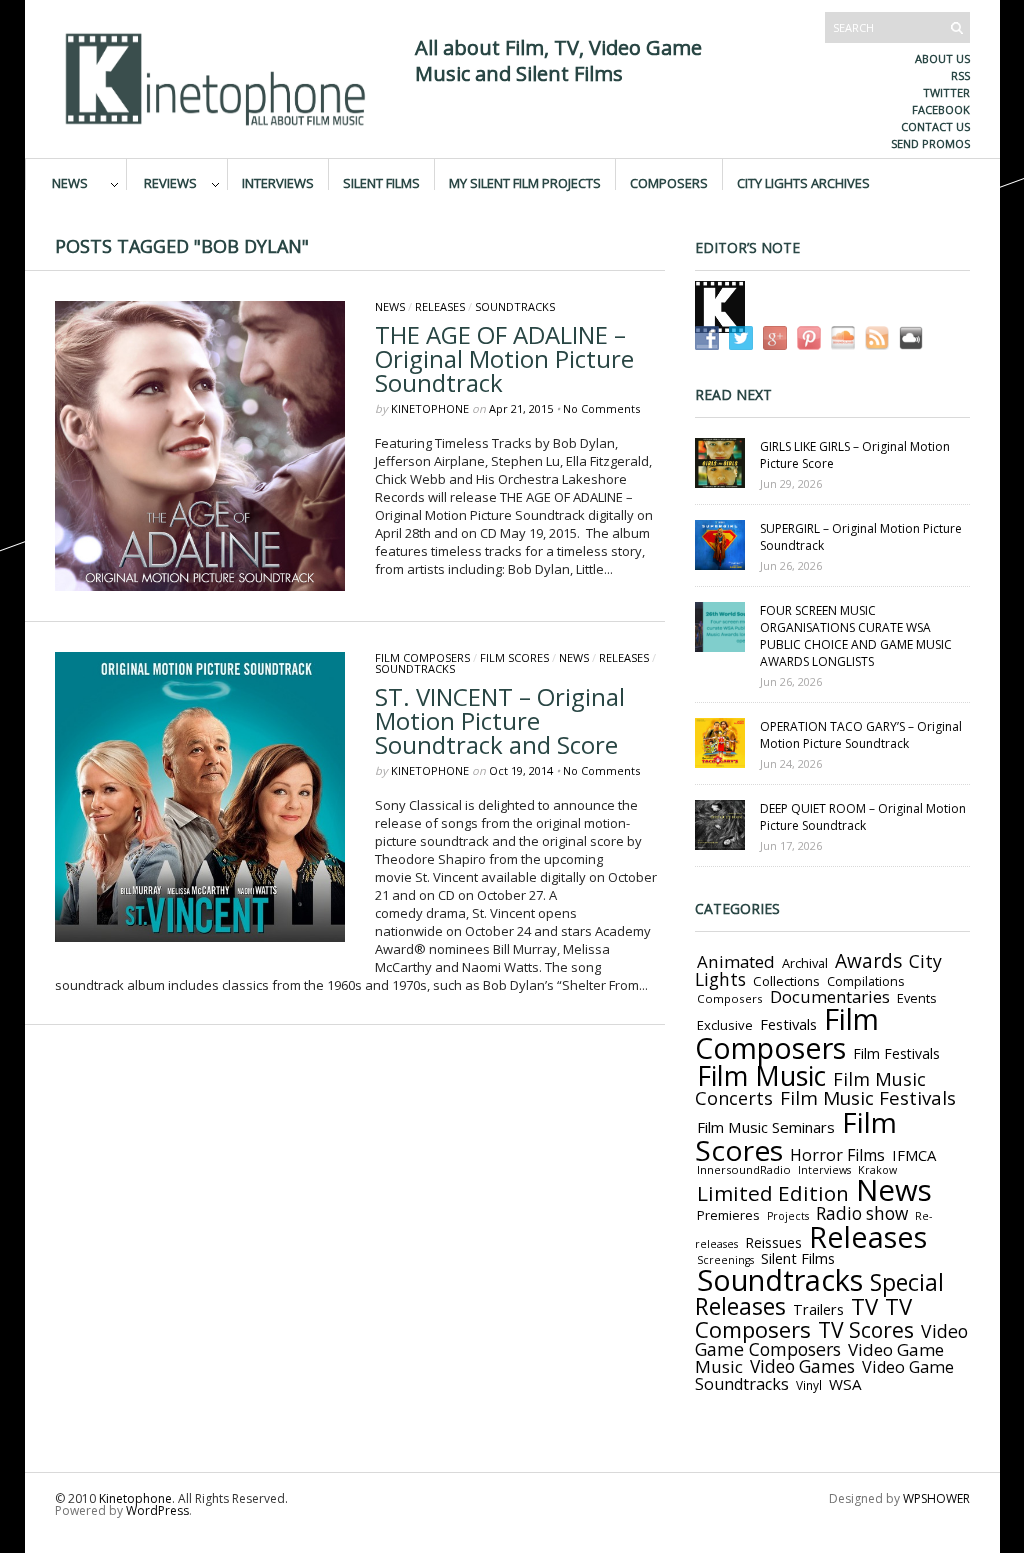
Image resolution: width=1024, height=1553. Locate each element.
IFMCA (914, 1155)
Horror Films (837, 1155)
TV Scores (866, 1329)
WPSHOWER (936, 1498)
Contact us (935, 126)
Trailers (818, 1309)
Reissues (773, 1242)
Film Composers (422, 657)
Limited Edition (773, 1193)
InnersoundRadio (744, 1169)
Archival (805, 963)
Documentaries (830, 996)
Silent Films (381, 182)
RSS (960, 75)
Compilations (865, 981)
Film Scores (514, 657)
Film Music (761, 1076)
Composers (669, 182)
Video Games (802, 1366)
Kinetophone (430, 408)
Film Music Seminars (766, 1127)
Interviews (278, 182)
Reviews (170, 182)
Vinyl (809, 1385)
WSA (845, 1384)
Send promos (930, 143)
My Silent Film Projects (525, 182)
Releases (440, 306)
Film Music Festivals (868, 1098)
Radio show (862, 1213)
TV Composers (803, 1317)
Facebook (941, 109)
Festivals (788, 1024)
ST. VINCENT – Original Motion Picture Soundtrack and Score (500, 720)
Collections (786, 981)
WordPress (157, 1510)
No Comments (601, 408)
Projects (788, 1216)
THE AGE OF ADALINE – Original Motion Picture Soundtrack (504, 358)
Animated (736, 961)
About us (942, 58)
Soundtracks (515, 306)
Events (917, 998)
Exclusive (725, 1025)
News (70, 182)
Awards (868, 961)
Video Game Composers (831, 1340)
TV (864, 1306)
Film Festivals (896, 1053)
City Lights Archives (803, 182)
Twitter (946, 92)
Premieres (728, 1215)
